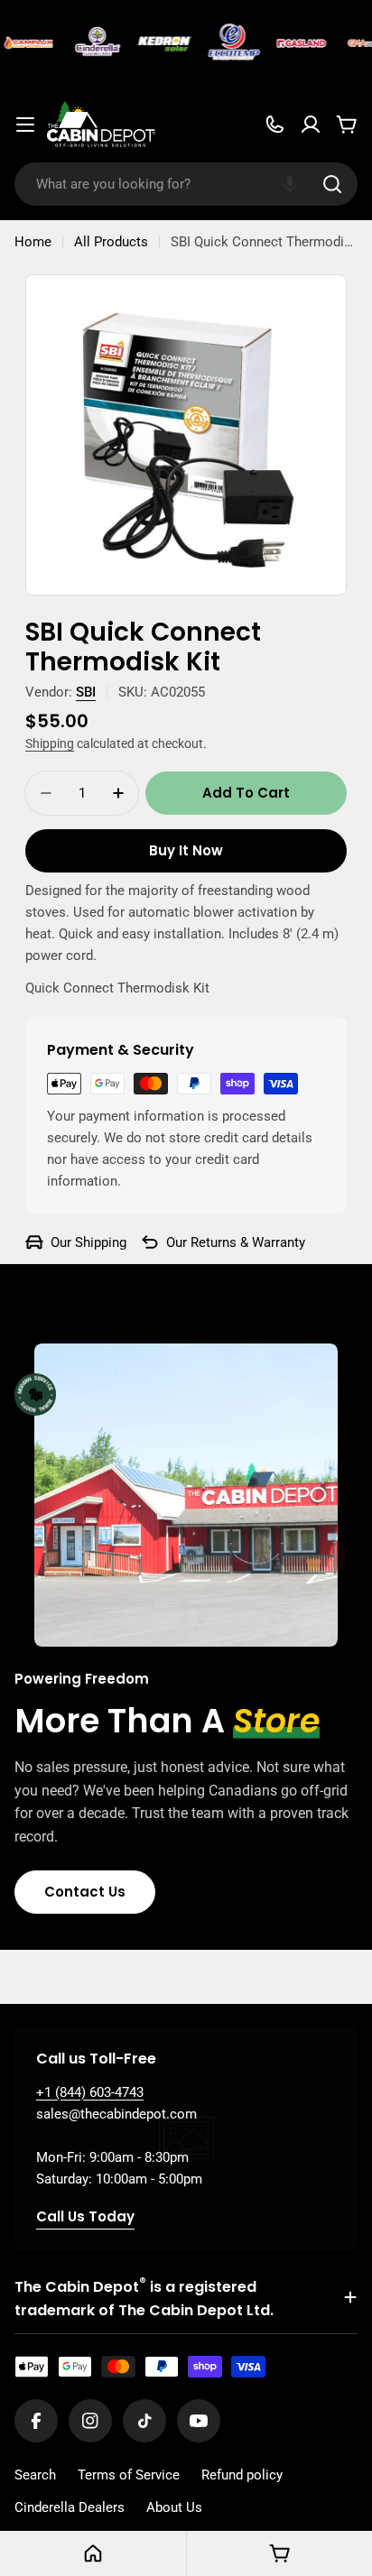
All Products (111, 242)
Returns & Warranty (248, 1242)
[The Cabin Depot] (93, 43)
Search (35, 2475)
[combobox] (186, 184)
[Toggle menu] (25, 125)
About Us (174, 2507)
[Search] (332, 184)
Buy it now (186, 850)
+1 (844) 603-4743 (90, 2092)
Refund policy (242, 2475)
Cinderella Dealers (70, 2507)
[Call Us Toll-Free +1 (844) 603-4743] (274, 125)
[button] (290, 184)
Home (33, 242)
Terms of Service (129, 2475)
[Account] (311, 125)
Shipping (50, 743)
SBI (86, 692)
